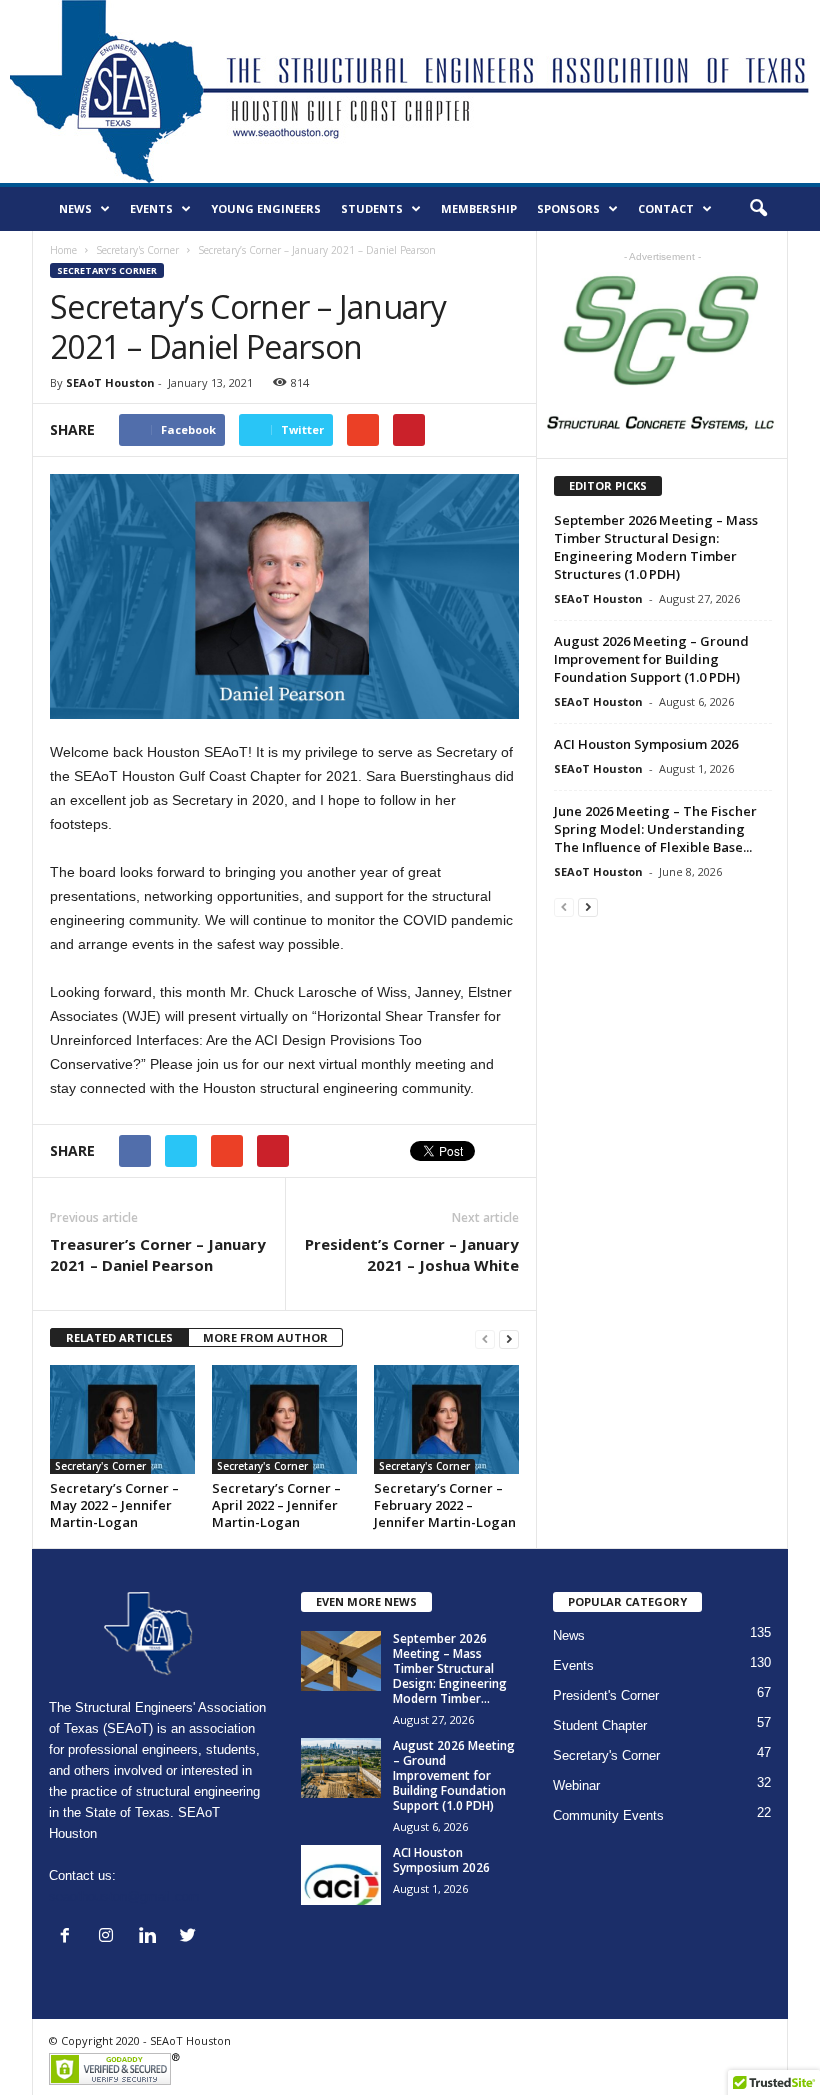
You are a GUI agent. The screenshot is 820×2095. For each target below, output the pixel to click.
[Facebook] (69, 1937)
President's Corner (606, 1695)
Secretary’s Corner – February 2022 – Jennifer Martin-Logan (445, 1505)
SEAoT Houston (110, 382)
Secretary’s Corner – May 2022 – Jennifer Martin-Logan (114, 1505)
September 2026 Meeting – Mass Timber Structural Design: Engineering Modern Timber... (450, 1668)
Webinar (576, 1785)
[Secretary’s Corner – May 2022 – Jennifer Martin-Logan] (122, 1419)
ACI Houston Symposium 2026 (646, 744)
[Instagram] (110, 1937)
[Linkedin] (151, 1937)
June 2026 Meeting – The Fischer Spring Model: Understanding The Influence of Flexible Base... (655, 829)
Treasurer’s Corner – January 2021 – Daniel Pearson (158, 1254)
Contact (666, 208)
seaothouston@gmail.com (124, 1896)
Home (63, 250)
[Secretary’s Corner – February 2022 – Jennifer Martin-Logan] (446, 1419)
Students (372, 208)
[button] (758, 209)
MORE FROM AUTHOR (265, 1337)
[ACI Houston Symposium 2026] (341, 1875)
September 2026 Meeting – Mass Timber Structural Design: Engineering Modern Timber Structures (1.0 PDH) (656, 547)
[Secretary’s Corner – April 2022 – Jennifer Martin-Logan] (284, 1419)
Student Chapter (600, 1725)
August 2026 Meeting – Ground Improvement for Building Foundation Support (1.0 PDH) (651, 659)
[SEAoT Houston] (410, 91)
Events (151, 208)
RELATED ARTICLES (119, 1337)
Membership (479, 208)
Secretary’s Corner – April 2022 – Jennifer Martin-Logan (276, 1505)
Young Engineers (266, 208)
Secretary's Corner (137, 250)
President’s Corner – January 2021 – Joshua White (412, 1254)
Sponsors (568, 208)
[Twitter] (190, 1937)
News (75, 208)
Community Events (608, 1815)
